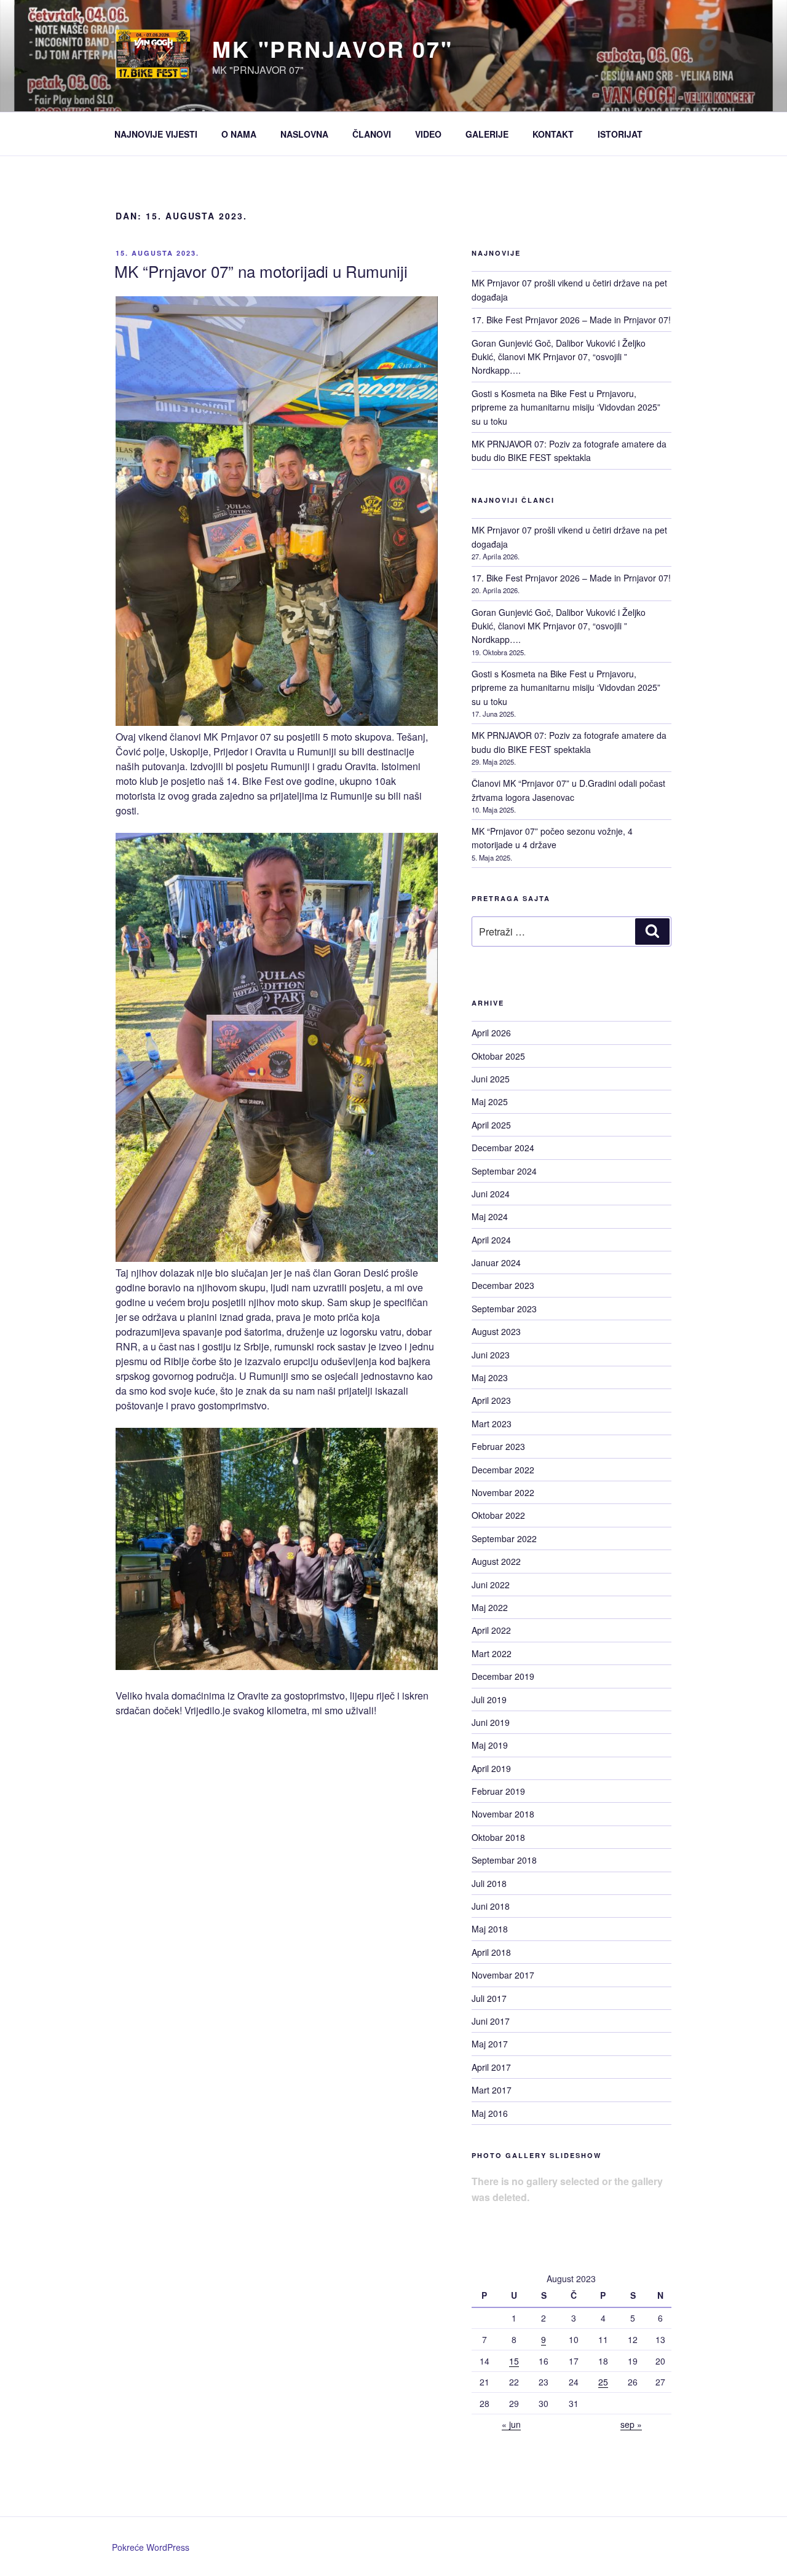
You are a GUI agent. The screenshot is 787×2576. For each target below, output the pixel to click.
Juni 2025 (491, 1079)
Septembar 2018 (504, 1860)
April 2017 (491, 2067)
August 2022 (496, 1561)
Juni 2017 (491, 2021)
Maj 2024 (490, 1216)
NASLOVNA (304, 134)
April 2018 (491, 1952)
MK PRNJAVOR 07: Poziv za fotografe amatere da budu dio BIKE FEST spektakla (569, 451)
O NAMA (239, 134)
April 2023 (491, 1400)
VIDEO (428, 134)
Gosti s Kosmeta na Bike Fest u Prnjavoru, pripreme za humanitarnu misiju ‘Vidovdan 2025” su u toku (566, 407)
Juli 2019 (489, 1700)
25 (603, 2382)
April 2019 (491, 1768)
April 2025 (491, 1125)
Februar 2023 (498, 1446)
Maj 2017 (490, 2044)
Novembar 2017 (503, 1975)
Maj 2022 (490, 1607)
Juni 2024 (491, 1194)
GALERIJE (487, 134)
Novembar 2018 (503, 1814)
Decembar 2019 (503, 1676)
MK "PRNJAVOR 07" (333, 49)
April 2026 (491, 1033)
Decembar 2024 (503, 1148)
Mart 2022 (492, 1653)
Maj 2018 (490, 1929)
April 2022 (491, 1630)
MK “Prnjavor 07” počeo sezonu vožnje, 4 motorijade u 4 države (552, 838)
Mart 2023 (492, 1424)
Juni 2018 (491, 1906)
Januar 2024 (496, 1262)
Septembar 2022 (504, 1538)
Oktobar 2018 (498, 1837)
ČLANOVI (372, 134)
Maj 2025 (490, 1101)
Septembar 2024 (504, 1171)
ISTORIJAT (620, 134)
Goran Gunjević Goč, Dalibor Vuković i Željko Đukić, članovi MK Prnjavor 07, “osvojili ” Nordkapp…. (559, 357)
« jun (511, 2424)
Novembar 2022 (503, 1492)
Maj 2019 (490, 1745)
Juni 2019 (491, 1722)
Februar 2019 (498, 1791)
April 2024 (491, 1240)
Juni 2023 (491, 1355)
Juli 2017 (489, 1998)
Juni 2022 (491, 1585)
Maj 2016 (490, 2113)
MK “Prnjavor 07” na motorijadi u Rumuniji (261, 271)
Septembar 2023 (504, 1309)
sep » (631, 2424)
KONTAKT (553, 134)
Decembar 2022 (503, 1470)
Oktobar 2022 (498, 1515)
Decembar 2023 (503, 1285)
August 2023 (496, 1331)
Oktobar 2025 (498, 1056)
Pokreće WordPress (151, 2547)
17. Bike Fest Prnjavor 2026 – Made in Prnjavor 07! (571, 320)
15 (514, 2361)
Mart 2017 (492, 2090)
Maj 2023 (490, 1377)
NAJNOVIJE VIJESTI (156, 134)
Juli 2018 (489, 1883)
